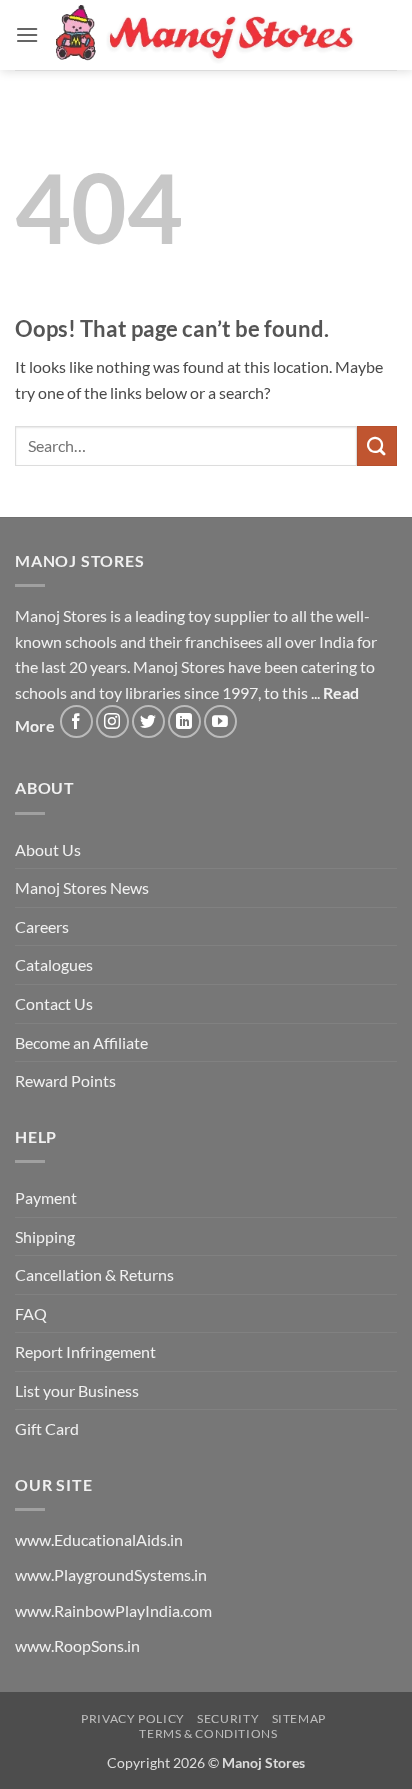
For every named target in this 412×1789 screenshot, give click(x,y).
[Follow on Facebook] (76, 721)
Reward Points (65, 1080)
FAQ (31, 1313)
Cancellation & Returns (94, 1274)
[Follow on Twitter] (148, 721)
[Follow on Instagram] (112, 721)
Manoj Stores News (82, 887)
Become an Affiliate (81, 1042)
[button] (27, 34)
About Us (48, 849)
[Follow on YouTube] (220, 721)
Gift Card (47, 1428)
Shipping (45, 1236)
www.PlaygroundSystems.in (111, 1574)
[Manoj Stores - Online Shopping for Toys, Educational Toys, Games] (206, 34)
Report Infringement (85, 1351)
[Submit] (377, 445)
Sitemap (299, 1718)
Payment (46, 1197)
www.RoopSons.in (77, 1645)
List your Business (77, 1390)
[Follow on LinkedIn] (184, 721)
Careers (42, 926)
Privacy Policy (133, 1718)
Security (228, 1718)
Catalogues (54, 964)
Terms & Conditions (208, 1733)
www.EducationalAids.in (99, 1539)
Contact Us (54, 1003)
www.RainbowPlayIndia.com (113, 1610)
